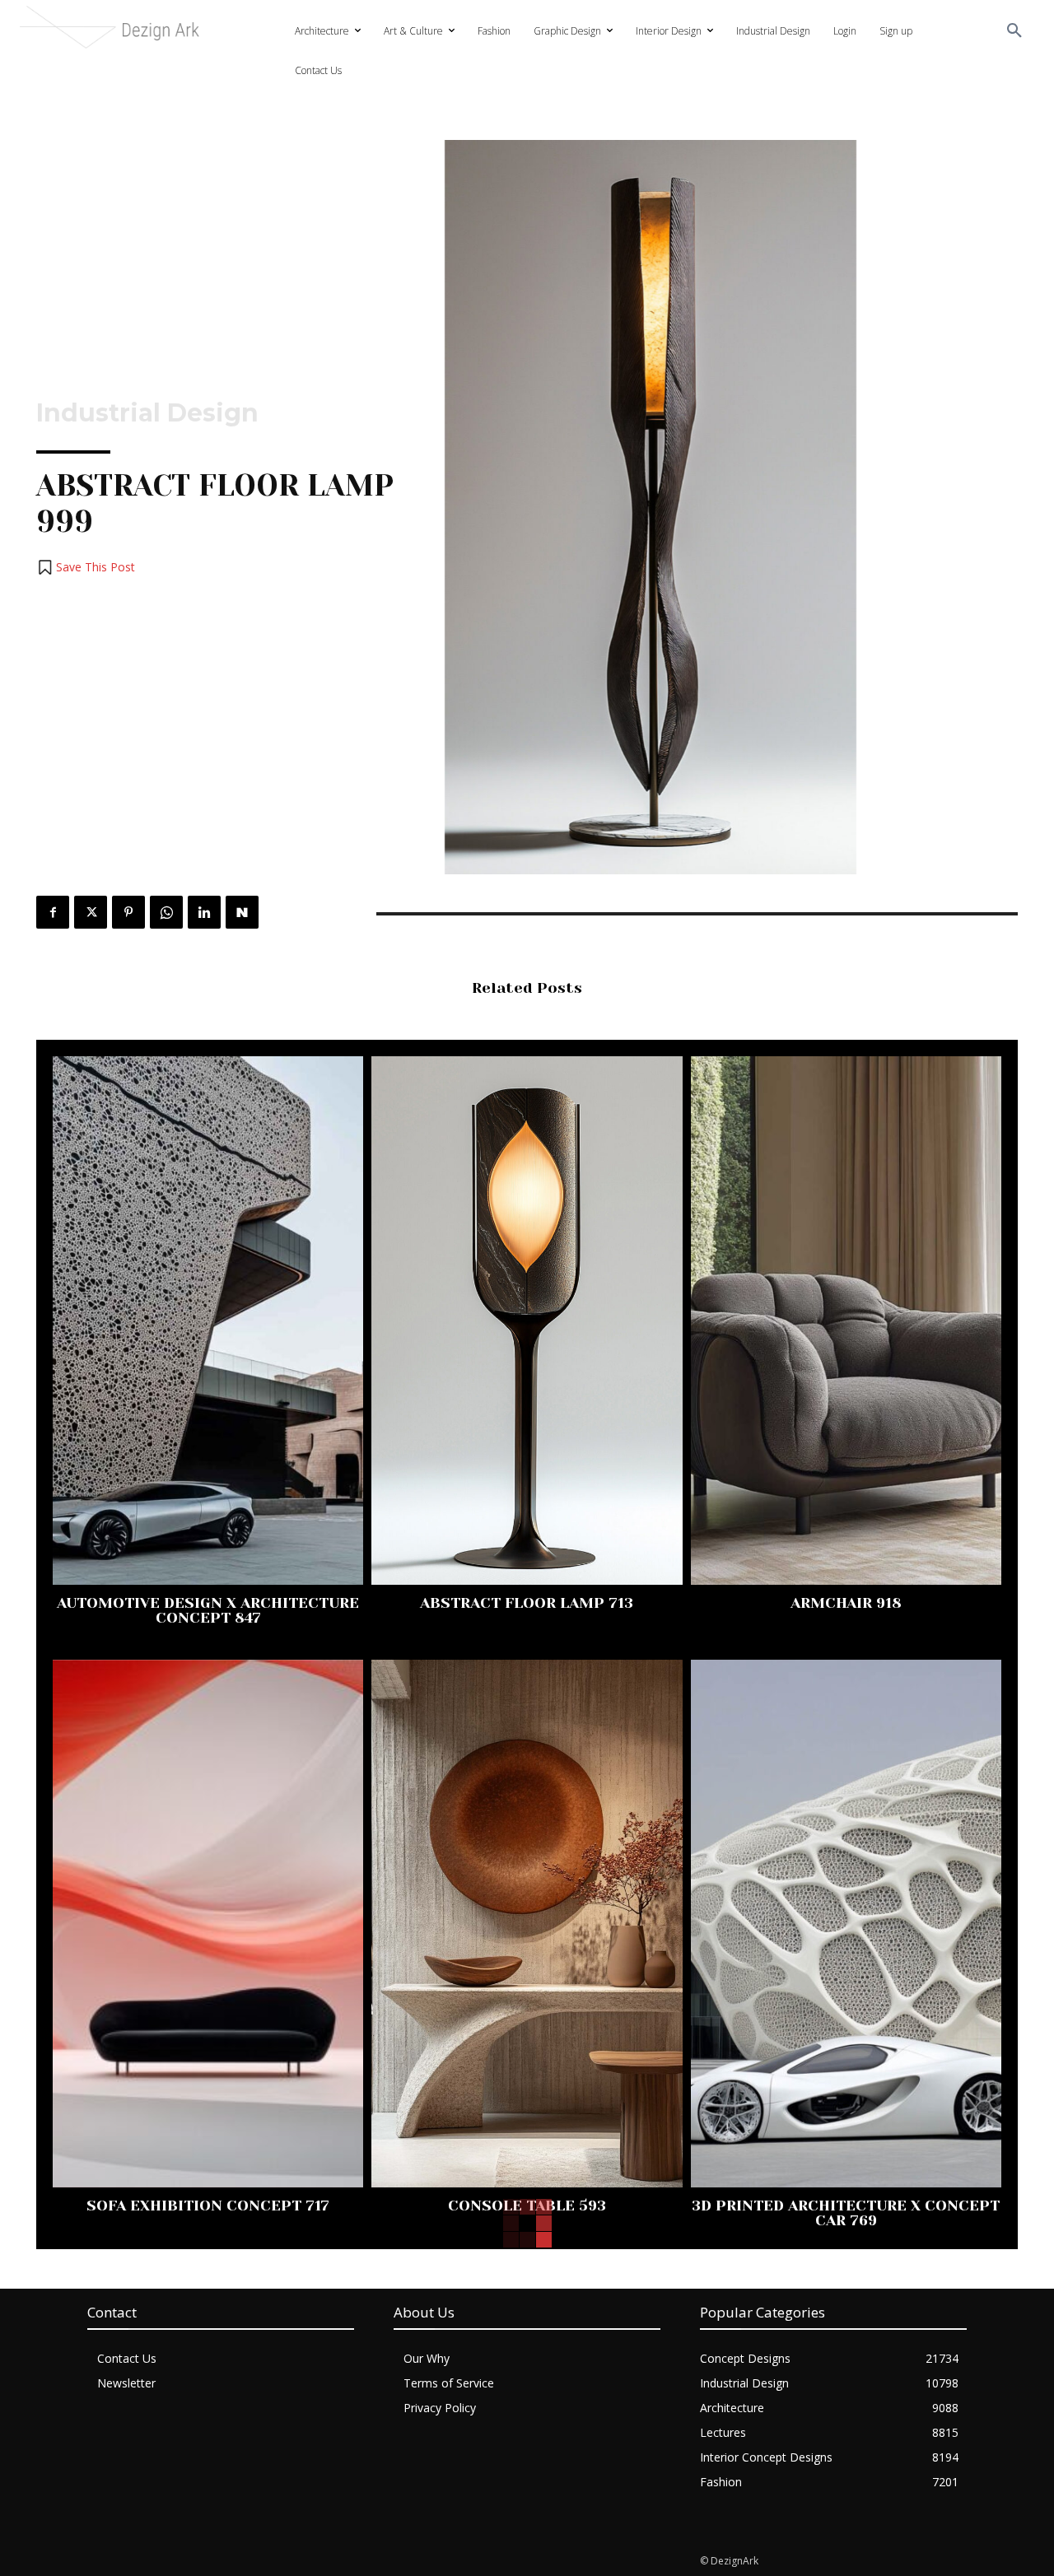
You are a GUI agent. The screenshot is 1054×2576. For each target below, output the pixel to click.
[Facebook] (53, 912)
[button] (1014, 31)
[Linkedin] (204, 912)
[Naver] (242, 912)
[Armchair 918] (846, 1320)
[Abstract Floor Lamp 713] (527, 1320)
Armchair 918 (846, 1603)
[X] (91, 912)
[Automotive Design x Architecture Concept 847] (208, 1320)
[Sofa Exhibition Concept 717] (208, 1924)
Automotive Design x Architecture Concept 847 (208, 1610)
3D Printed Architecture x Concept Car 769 (846, 2213)
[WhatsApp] (166, 912)
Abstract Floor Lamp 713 (527, 1603)
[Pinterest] (128, 912)
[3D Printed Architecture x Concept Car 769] (846, 1924)
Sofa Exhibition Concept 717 (208, 2206)
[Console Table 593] (527, 1924)
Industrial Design (147, 413)
